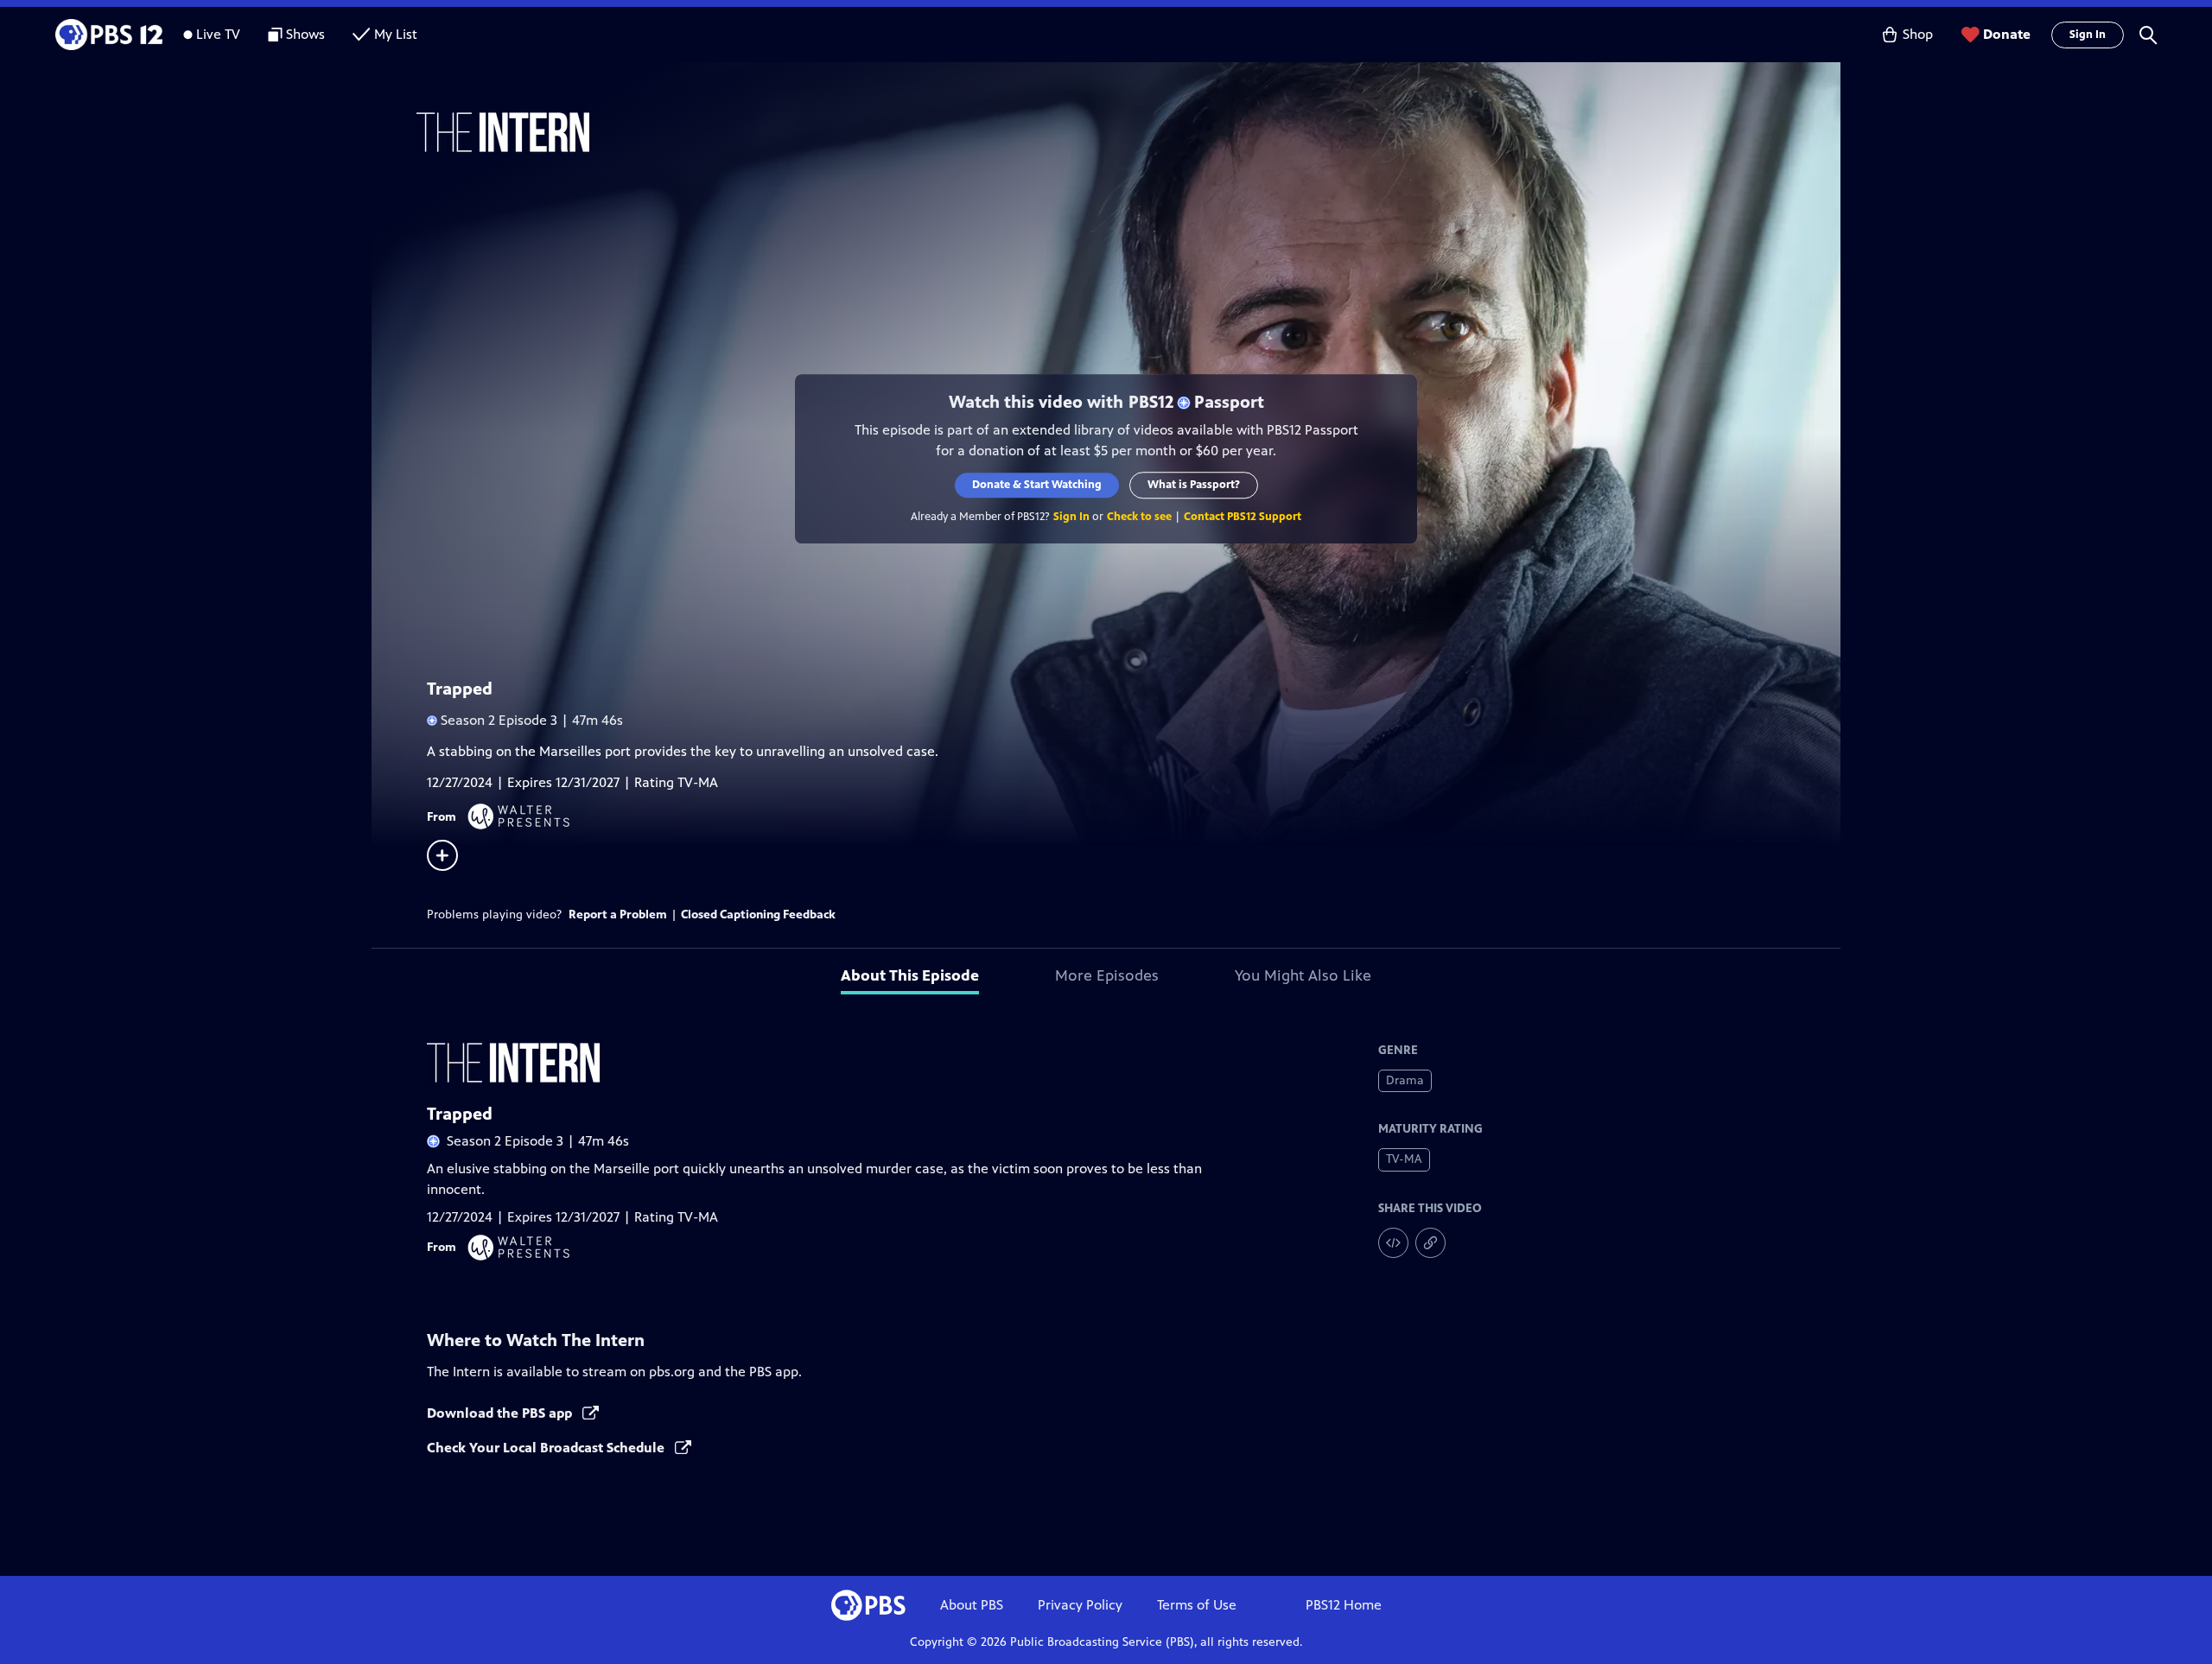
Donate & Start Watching (1037, 485)
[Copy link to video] (1430, 1243)
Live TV (218, 34)
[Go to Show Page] (1128, 132)
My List (396, 34)
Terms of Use (1197, 1605)
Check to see (1139, 517)
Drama (1405, 1080)
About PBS (972, 1605)
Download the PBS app (501, 1413)
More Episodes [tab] (1107, 975)
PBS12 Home (1344, 1605)
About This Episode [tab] (910, 975)
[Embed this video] (1393, 1243)
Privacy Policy (1080, 1605)
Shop (1918, 34)
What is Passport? (1194, 485)
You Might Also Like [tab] (1303, 975)
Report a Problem (618, 915)
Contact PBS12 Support (1243, 517)
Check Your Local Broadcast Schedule (547, 1448)
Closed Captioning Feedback (758, 915)
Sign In (2088, 35)
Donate (2007, 34)
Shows (305, 34)
